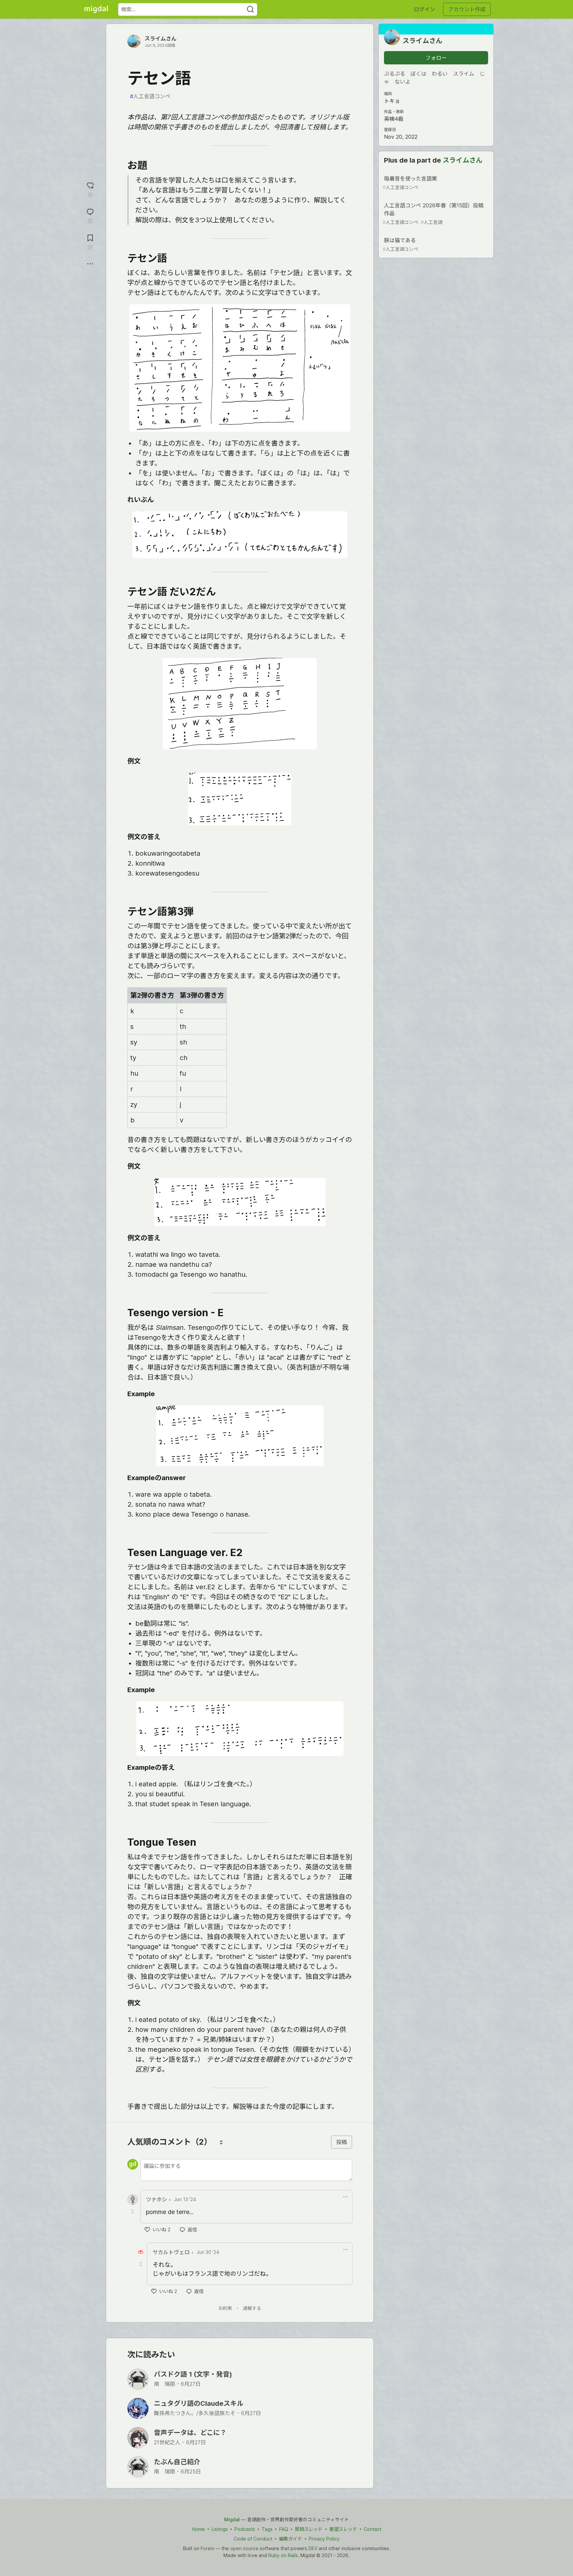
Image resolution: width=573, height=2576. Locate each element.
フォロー (436, 58)
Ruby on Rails (283, 2555)
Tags (267, 2529)
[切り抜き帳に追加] (90, 241)
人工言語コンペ (150, 96)
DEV (313, 2548)
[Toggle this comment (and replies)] (133, 2211)
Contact (373, 2529)
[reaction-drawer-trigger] (90, 189)
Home (198, 2529)
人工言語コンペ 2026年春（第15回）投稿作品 (433, 214)
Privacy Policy (324, 2539)
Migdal (232, 2519)
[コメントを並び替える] (221, 2142)
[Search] (250, 9)
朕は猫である (400, 244)
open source (244, 2548)
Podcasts (245, 2529)
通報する (252, 2308)
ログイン (424, 9)
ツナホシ (157, 2199)
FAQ (284, 2529)
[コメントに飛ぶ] (90, 215)
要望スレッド (343, 2529)
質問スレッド (309, 2529)
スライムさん (160, 38)
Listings (220, 2529)
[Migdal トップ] (96, 9)
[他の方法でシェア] (90, 264)
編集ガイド (290, 2539)
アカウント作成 (467, 9)
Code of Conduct (253, 2539)
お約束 (225, 2308)
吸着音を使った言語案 (410, 183)
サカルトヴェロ (171, 2252)
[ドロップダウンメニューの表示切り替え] (346, 2197)
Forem (207, 2548)
